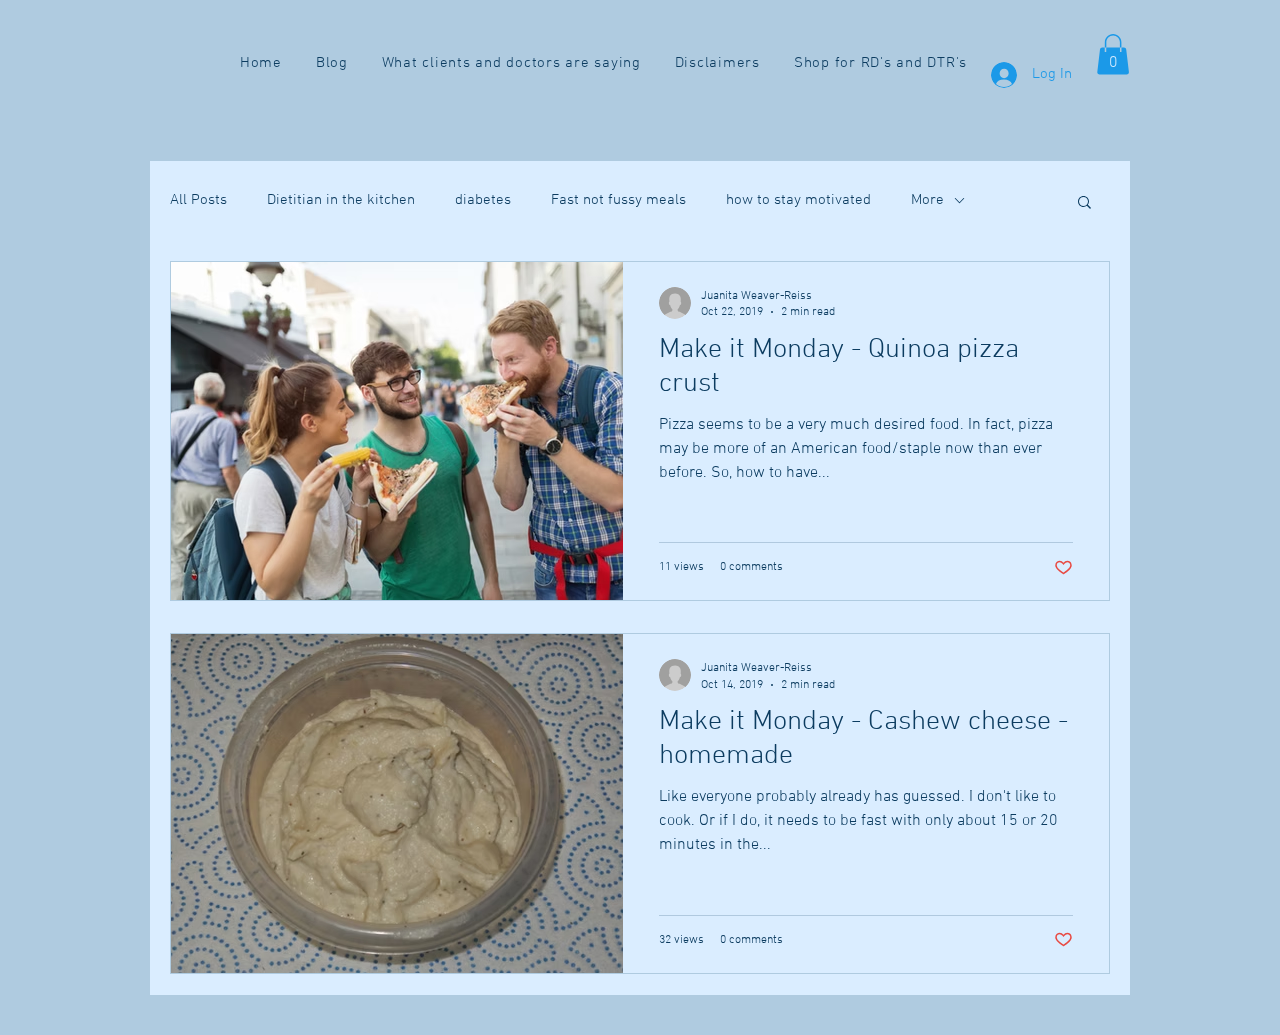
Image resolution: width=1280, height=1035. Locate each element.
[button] (1113, 54)
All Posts (198, 200)
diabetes (483, 200)
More (927, 200)
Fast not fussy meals (618, 200)
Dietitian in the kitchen (341, 200)
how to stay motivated (798, 200)
